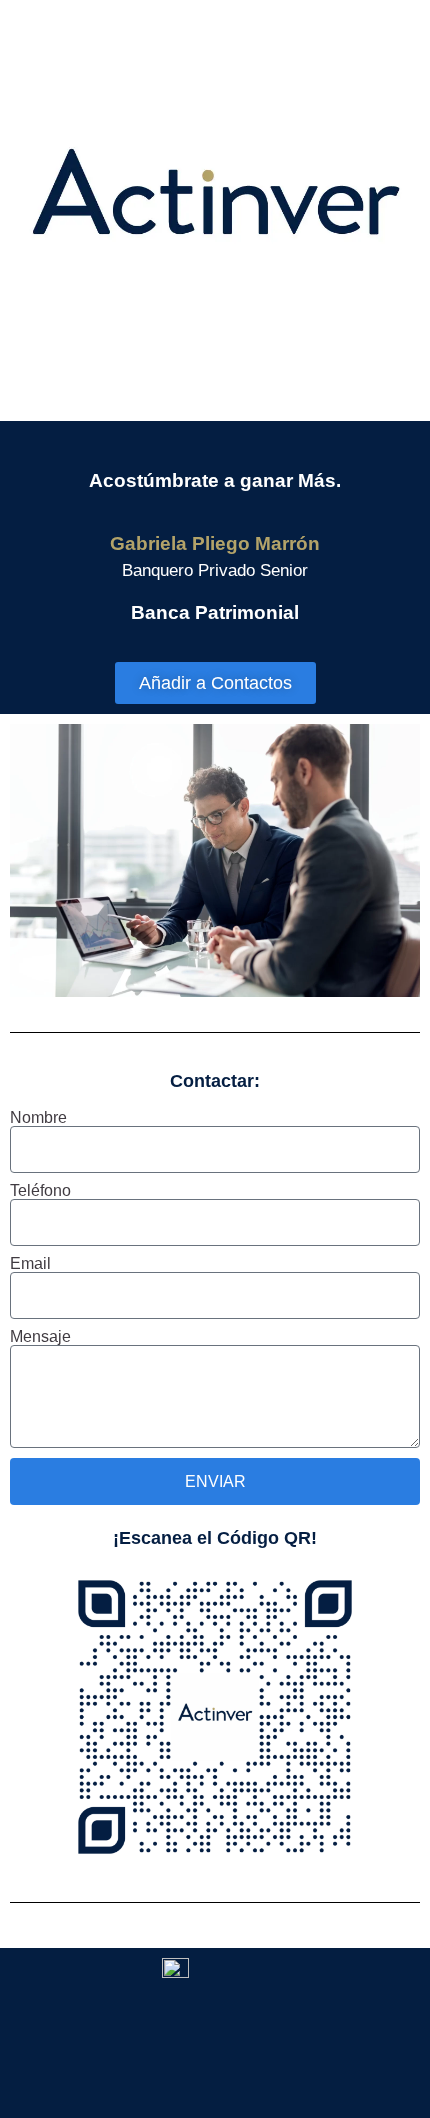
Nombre (38, 1118)
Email (30, 1264)
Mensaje (40, 1337)
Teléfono (40, 1191)
